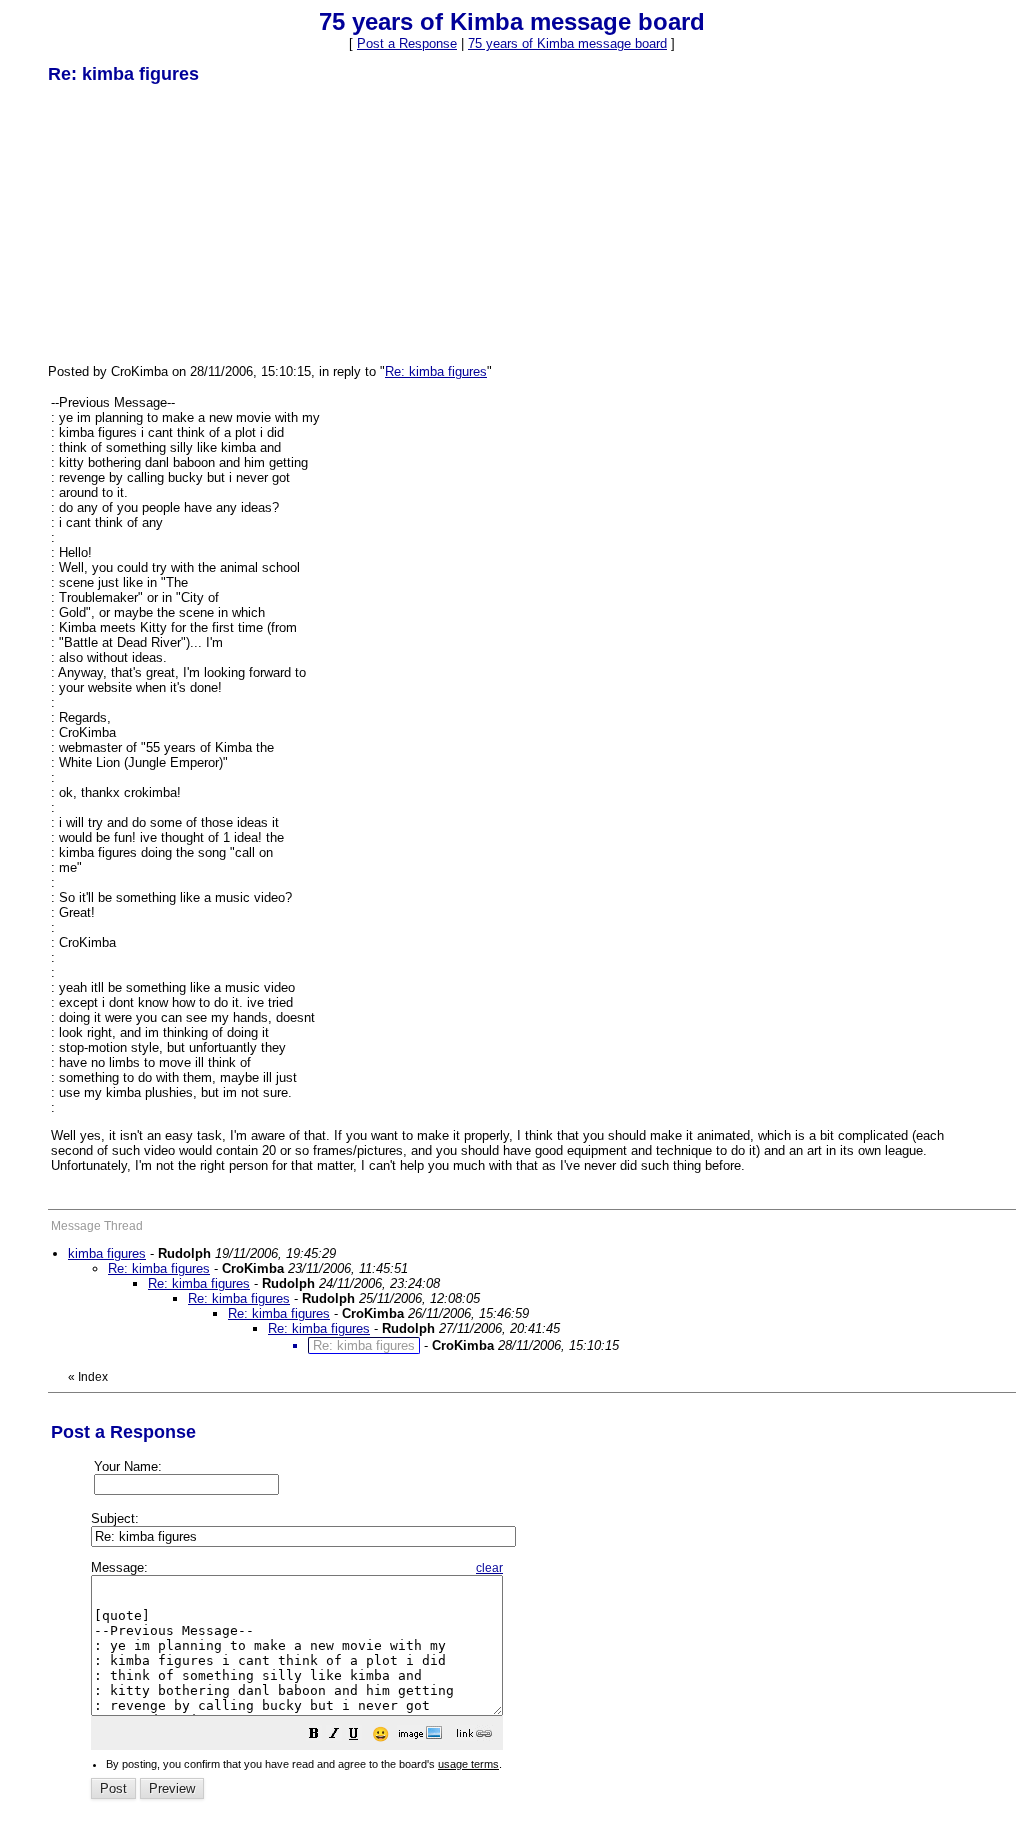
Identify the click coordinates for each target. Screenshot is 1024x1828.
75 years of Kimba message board (567, 43)
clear (489, 1568)
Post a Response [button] (407, 43)
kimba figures (107, 1253)
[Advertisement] (198, 223)
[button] (314, 1736)
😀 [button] (380, 1734)
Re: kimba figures (436, 371)
